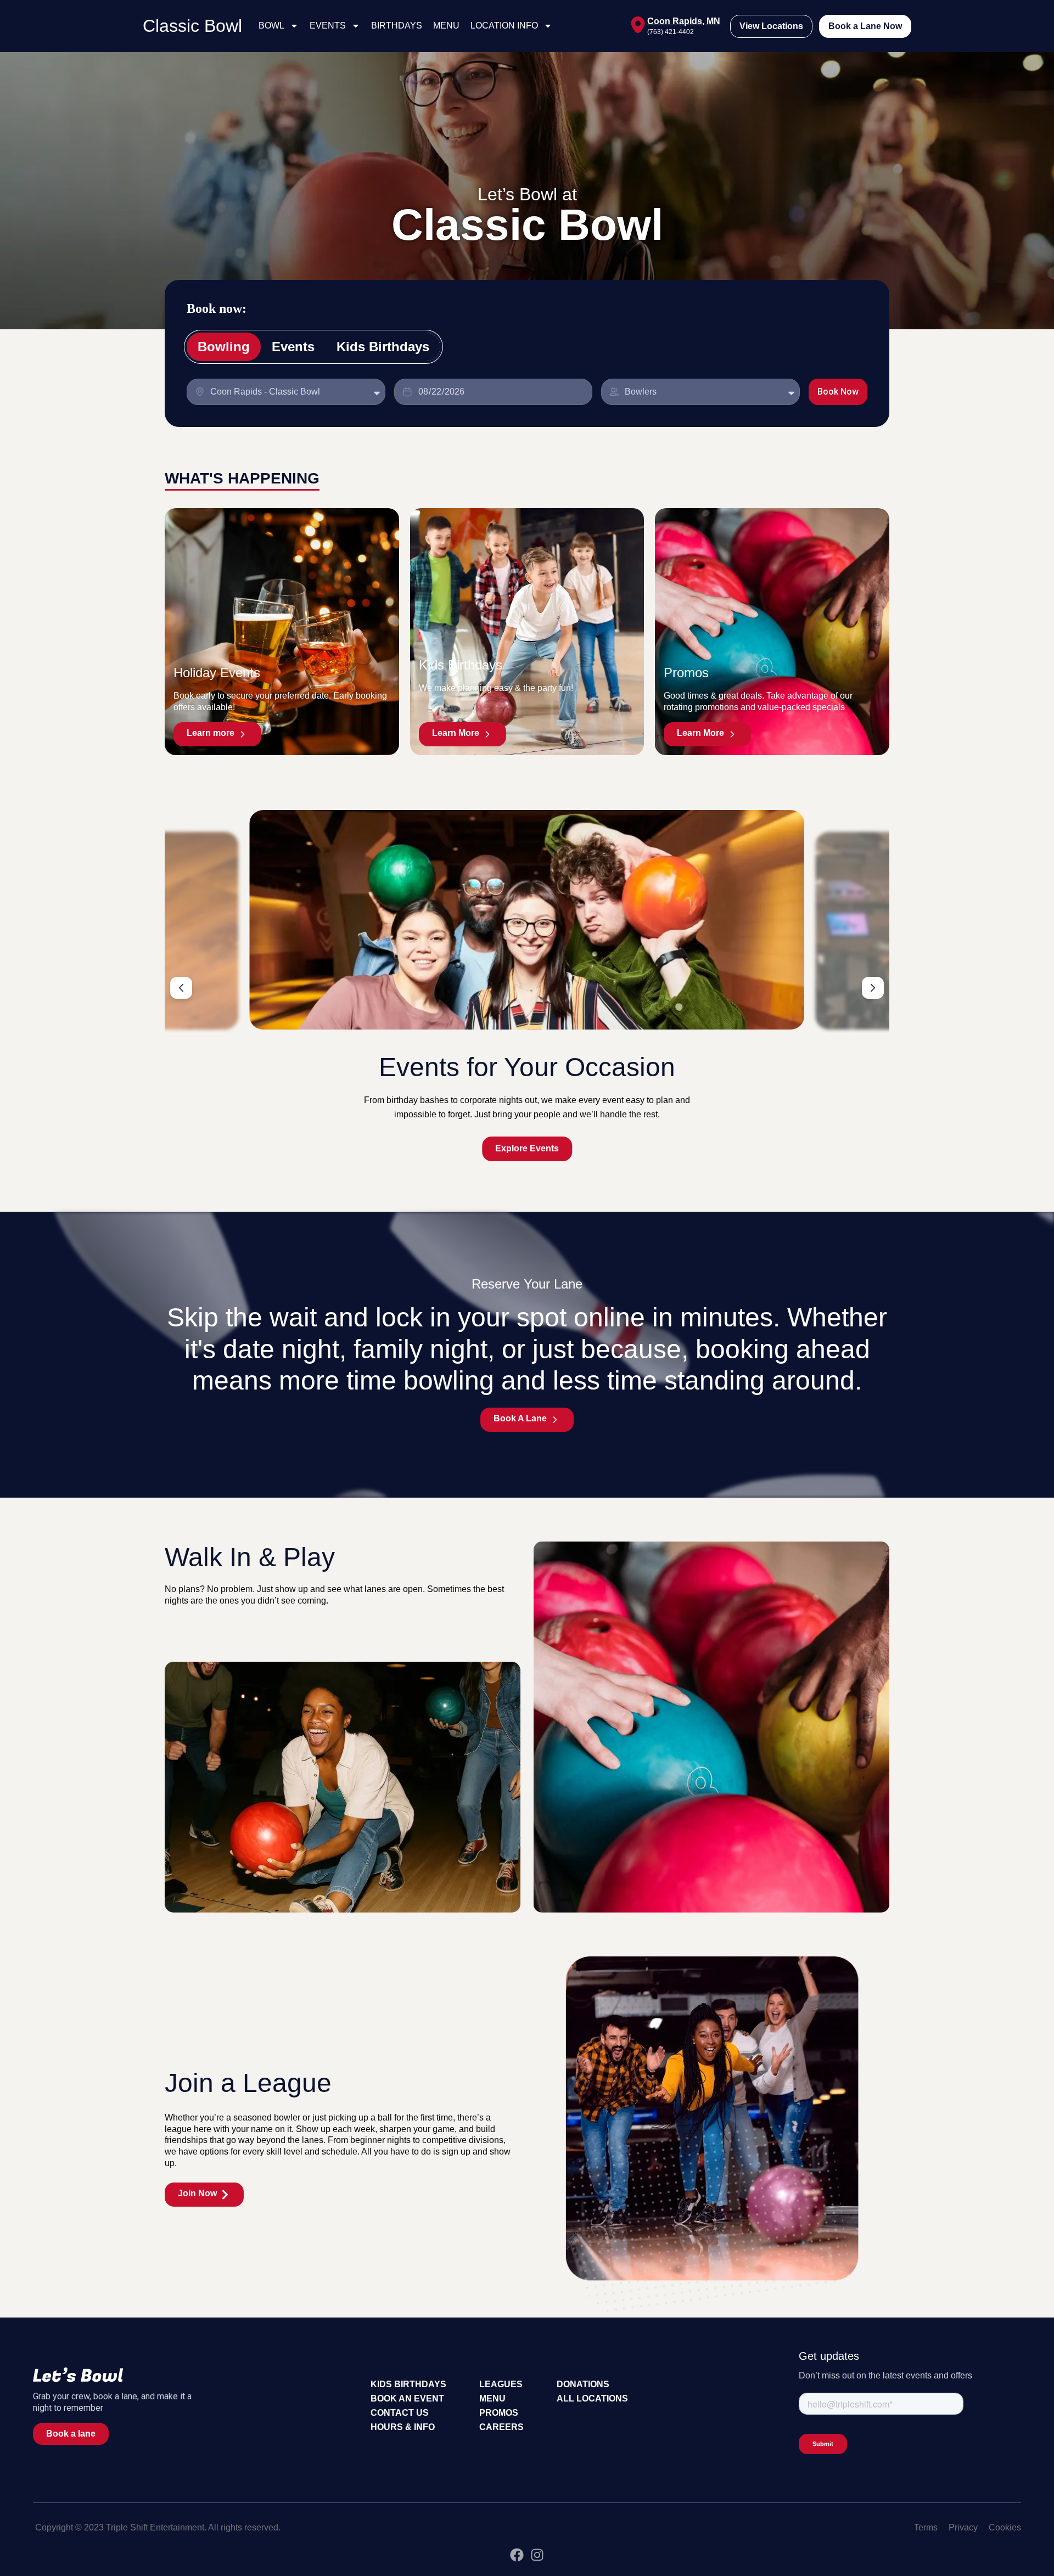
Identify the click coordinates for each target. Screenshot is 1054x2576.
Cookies (1005, 2527)
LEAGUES (501, 2384)
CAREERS (501, 2427)
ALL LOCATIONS (592, 2398)
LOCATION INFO (504, 26)
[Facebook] (517, 2555)
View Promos (527, 1148)
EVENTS (328, 26)
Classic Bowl (192, 26)
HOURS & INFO (403, 2427)
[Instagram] (537, 2555)
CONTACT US (400, 2413)
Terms (926, 2527)
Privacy (963, 2527)
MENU (446, 26)
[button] (181, 988)
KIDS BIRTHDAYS (408, 2384)
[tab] (224, 347)
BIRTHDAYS (397, 26)
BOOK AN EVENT (407, 2398)
